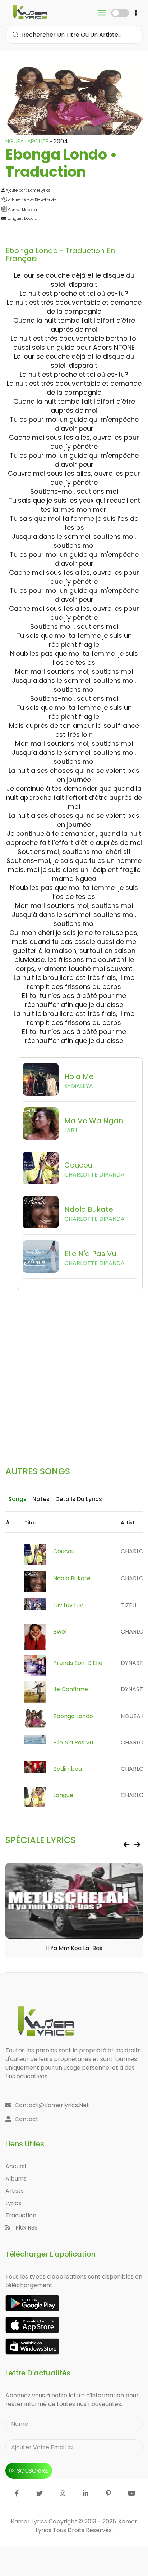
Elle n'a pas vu (73, 1742)
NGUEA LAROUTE (28, 141)
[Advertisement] (74, 1365)
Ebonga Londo (73, 1716)
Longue (63, 1795)
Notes (41, 1499)
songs (17, 1499)
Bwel (60, 1632)
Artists (15, 2191)
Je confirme (71, 1689)
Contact (27, 2119)
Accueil (16, 2166)
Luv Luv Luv (68, 1605)
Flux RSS (26, 2228)
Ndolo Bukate (72, 1578)
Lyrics (13, 2203)
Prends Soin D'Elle (78, 1663)
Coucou (64, 1551)
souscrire (33, 2471)
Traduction (21, 2215)
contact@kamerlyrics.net (52, 2105)
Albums (16, 2179)
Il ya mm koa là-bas (74, 1948)
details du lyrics (79, 1499)
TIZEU (128, 1605)
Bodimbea (68, 1769)
